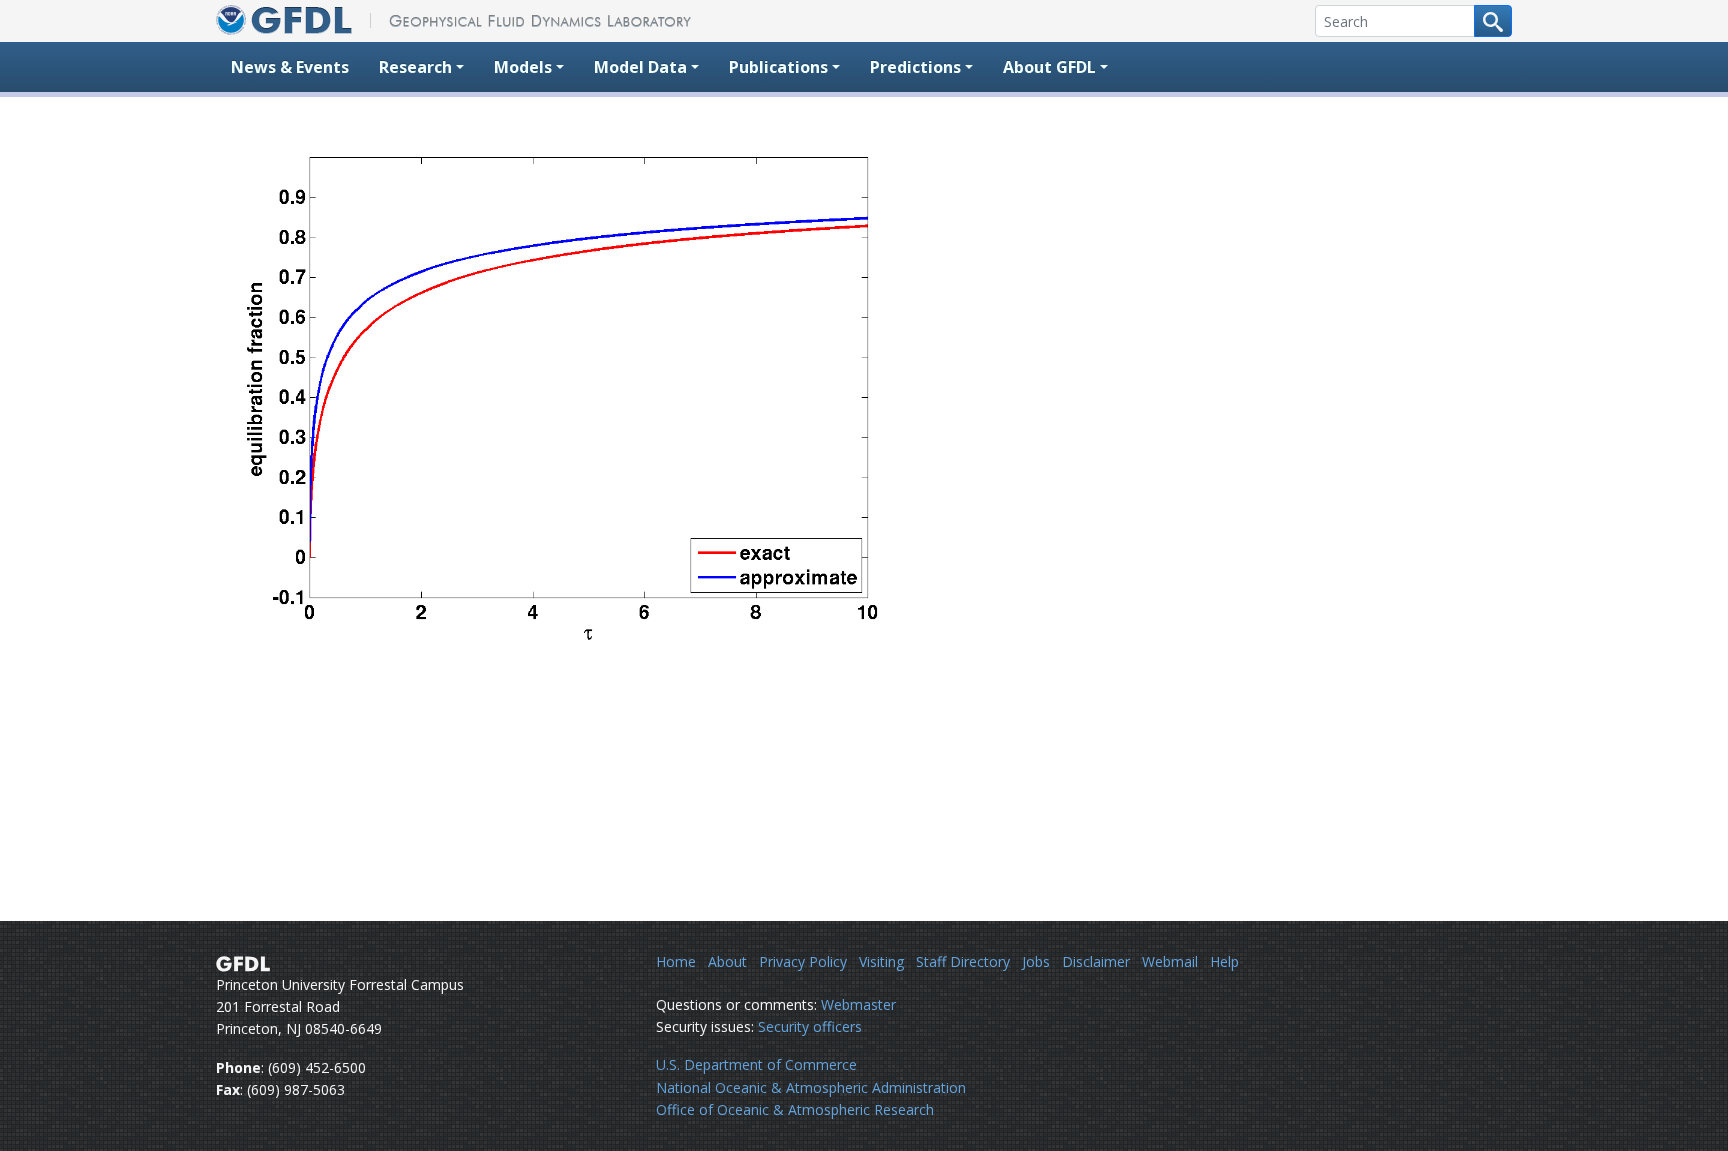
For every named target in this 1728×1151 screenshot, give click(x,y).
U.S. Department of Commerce (756, 1064)
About (727, 961)
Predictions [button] (915, 67)
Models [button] (523, 67)
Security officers (810, 1026)
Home (676, 961)
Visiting (881, 961)
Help (1224, 961)
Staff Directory (963, 961)
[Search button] (1493, 21)
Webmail (1170, 961)
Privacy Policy (803, 961)
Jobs (1036, 961)
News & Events (290, 67)
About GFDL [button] (1049, 67)
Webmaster (858, 1004)
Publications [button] (778, 67)
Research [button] (415, 67)
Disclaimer (1096, 961)
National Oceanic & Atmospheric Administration (811, 1087)
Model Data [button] (640, 67)
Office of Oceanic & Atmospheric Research (795, 1109)
